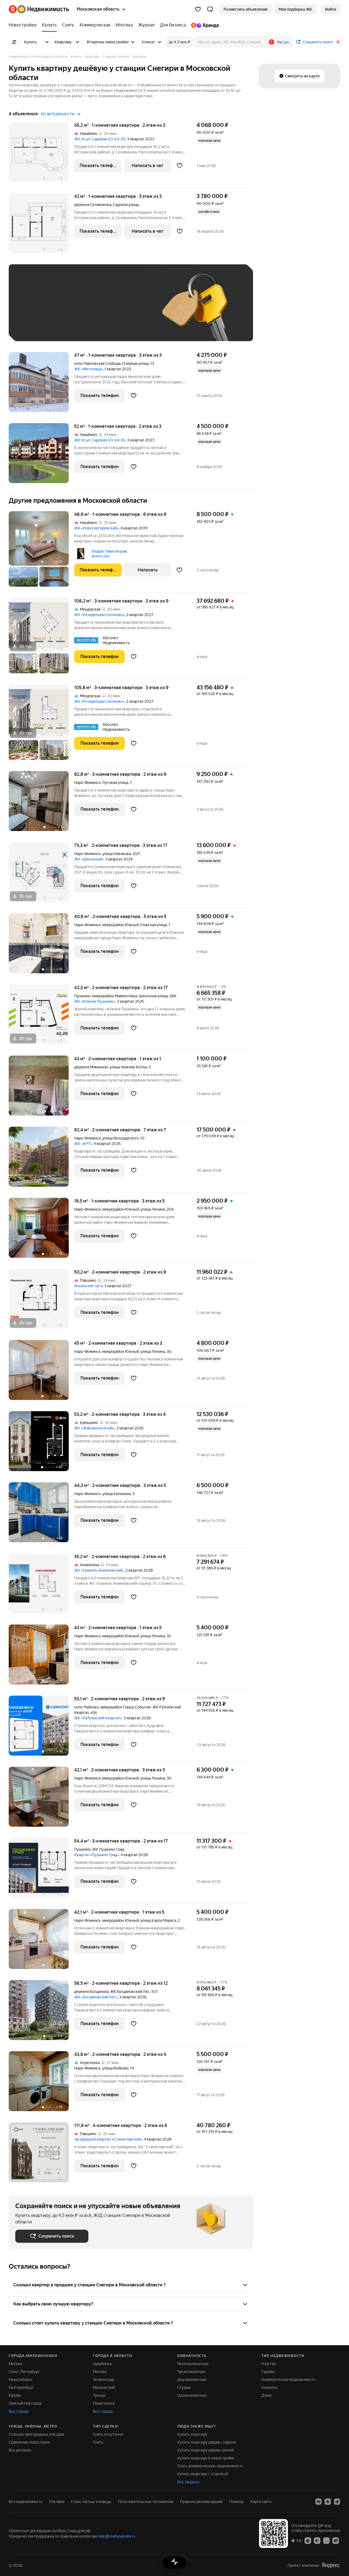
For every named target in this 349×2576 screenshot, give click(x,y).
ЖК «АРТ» (83, 1144)
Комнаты (270, 2387)
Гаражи (268, 2372)
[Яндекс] (331, 2565)
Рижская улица (154, 925)
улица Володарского (120, 1138)
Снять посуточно (108, 2434)
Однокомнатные (192, 2395)
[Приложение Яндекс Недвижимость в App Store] (308, 2540)
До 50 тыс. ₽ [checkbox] (69, 311)
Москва (15, 2364)
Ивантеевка (104, 2403)
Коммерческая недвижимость (288, 2380)
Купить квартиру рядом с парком (207, 2442)
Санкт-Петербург (24, 2372)
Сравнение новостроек (29, 2442)
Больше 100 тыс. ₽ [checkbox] (77, 327)
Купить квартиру (192, 2434)
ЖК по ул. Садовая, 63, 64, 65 (100, 139)
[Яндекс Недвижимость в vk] (318, 2502)
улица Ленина (153, 1209)
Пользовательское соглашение (146, 2502)
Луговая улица (115, 783)
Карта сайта (261, 2502)
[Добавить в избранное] (180, 166)
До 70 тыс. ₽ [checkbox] (105, 311)
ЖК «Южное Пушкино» (95, 1001)
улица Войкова (115, 2068)
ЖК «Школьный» (89, 859)
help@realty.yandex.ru (117, 2536)
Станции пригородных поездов (36, 2434)
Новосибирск (21, 2380)
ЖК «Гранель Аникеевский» (99, 1570)
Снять (98, 2442)
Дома (266, 2395)
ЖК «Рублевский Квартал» (98, 1718)
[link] (330, 9)
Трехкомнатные (191, 2372)
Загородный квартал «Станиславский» (108, 2139)
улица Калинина (116, 1494)
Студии (184, 2387)
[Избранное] (198, 9)
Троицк (99, 2395)
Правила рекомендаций (201, 2502)
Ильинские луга (88, 1286)
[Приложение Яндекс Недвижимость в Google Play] (317, 2540)
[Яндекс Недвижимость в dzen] (328, 2502)
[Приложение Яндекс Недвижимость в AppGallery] (326, 2540)
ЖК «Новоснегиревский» (97, 528)
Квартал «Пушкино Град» (97, 1855)
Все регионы (20, 2450)
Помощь (236, 2502)
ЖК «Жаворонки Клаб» (94, 1428)
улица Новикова (117, 854)
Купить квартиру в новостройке (206, 2458)
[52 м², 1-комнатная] (41, 456)
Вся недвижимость (26, 2502)
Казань (15, 2395)
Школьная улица (153, 996)
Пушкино (82, 996)
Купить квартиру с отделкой (203, 2474)
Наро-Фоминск (87, 783)
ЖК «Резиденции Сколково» (99, 615)
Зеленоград (103, 2380)
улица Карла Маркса (158, 1920)
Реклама (57, 2502)
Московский (104, 2387)
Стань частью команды (91, 2502)
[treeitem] (24, 25)
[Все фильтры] (14, 42)
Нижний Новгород (25, 2403)
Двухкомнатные (192, 2380)
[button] (210, 9)
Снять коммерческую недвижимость (210, 2466)
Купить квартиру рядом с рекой (205, 2450)
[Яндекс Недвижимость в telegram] (337, 2502)
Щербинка (102, 2364)
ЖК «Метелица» (88, 369)
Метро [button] (283, 42)
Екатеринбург (21, 2387)
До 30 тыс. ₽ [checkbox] (33, 311)
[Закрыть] (338, 42)
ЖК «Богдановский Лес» (96, 1997)
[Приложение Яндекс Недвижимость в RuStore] (336, 2540)
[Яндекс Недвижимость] (39, 9)
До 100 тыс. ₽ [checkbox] (34, 327)
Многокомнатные (193, 2364)
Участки (269, 2364)
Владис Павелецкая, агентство (109, 554)
